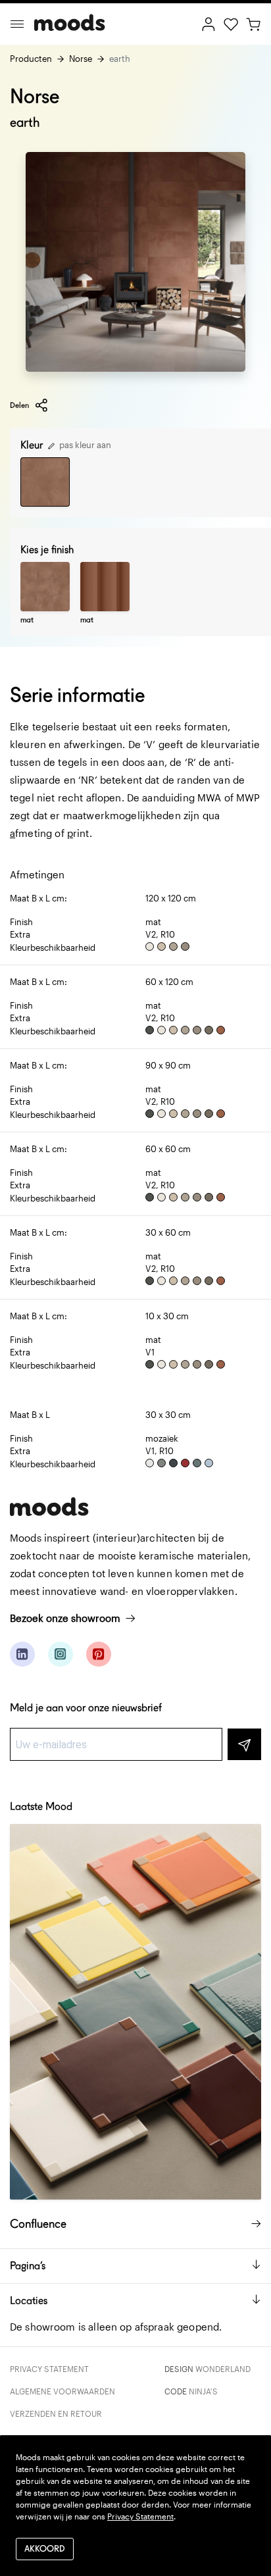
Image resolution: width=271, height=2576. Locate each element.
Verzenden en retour (56, 2413)
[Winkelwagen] (253, 23)
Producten (31, 59)
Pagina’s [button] (28, 2266)
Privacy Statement (49, 2369)
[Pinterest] (99, 1654)
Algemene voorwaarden (62, 2391)
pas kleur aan (84, 445)
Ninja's (203, 2391)
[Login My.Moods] (209, 23)
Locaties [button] (29, 2301)
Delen (19, 405)
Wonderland (223, 2369)
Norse (81, 59)
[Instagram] (61, 1654)
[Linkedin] (22, 1654)
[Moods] (70, 24)
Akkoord (45, 2549)
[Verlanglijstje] (231, 23)
